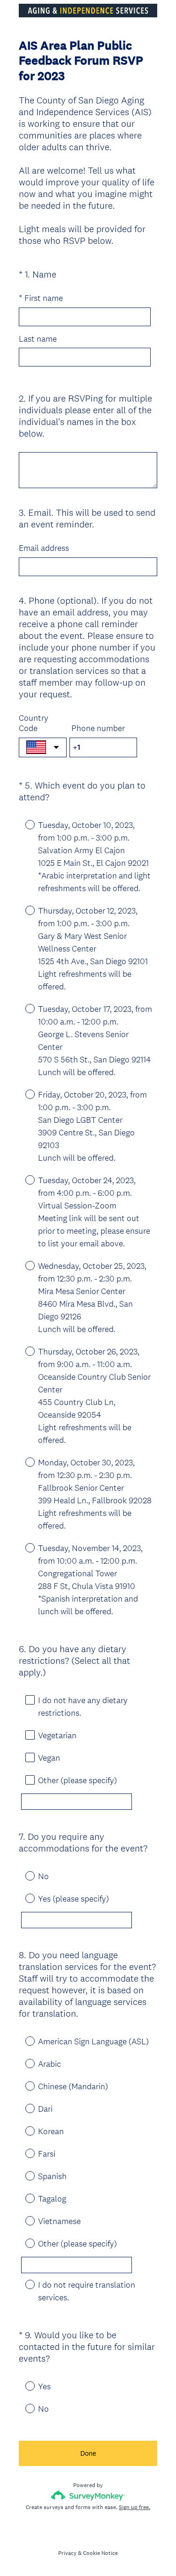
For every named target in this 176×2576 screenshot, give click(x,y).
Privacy (67, 2553)
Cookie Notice (100, 2553)
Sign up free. (134, 2507)
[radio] (23, 824)
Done (88, 2453)
